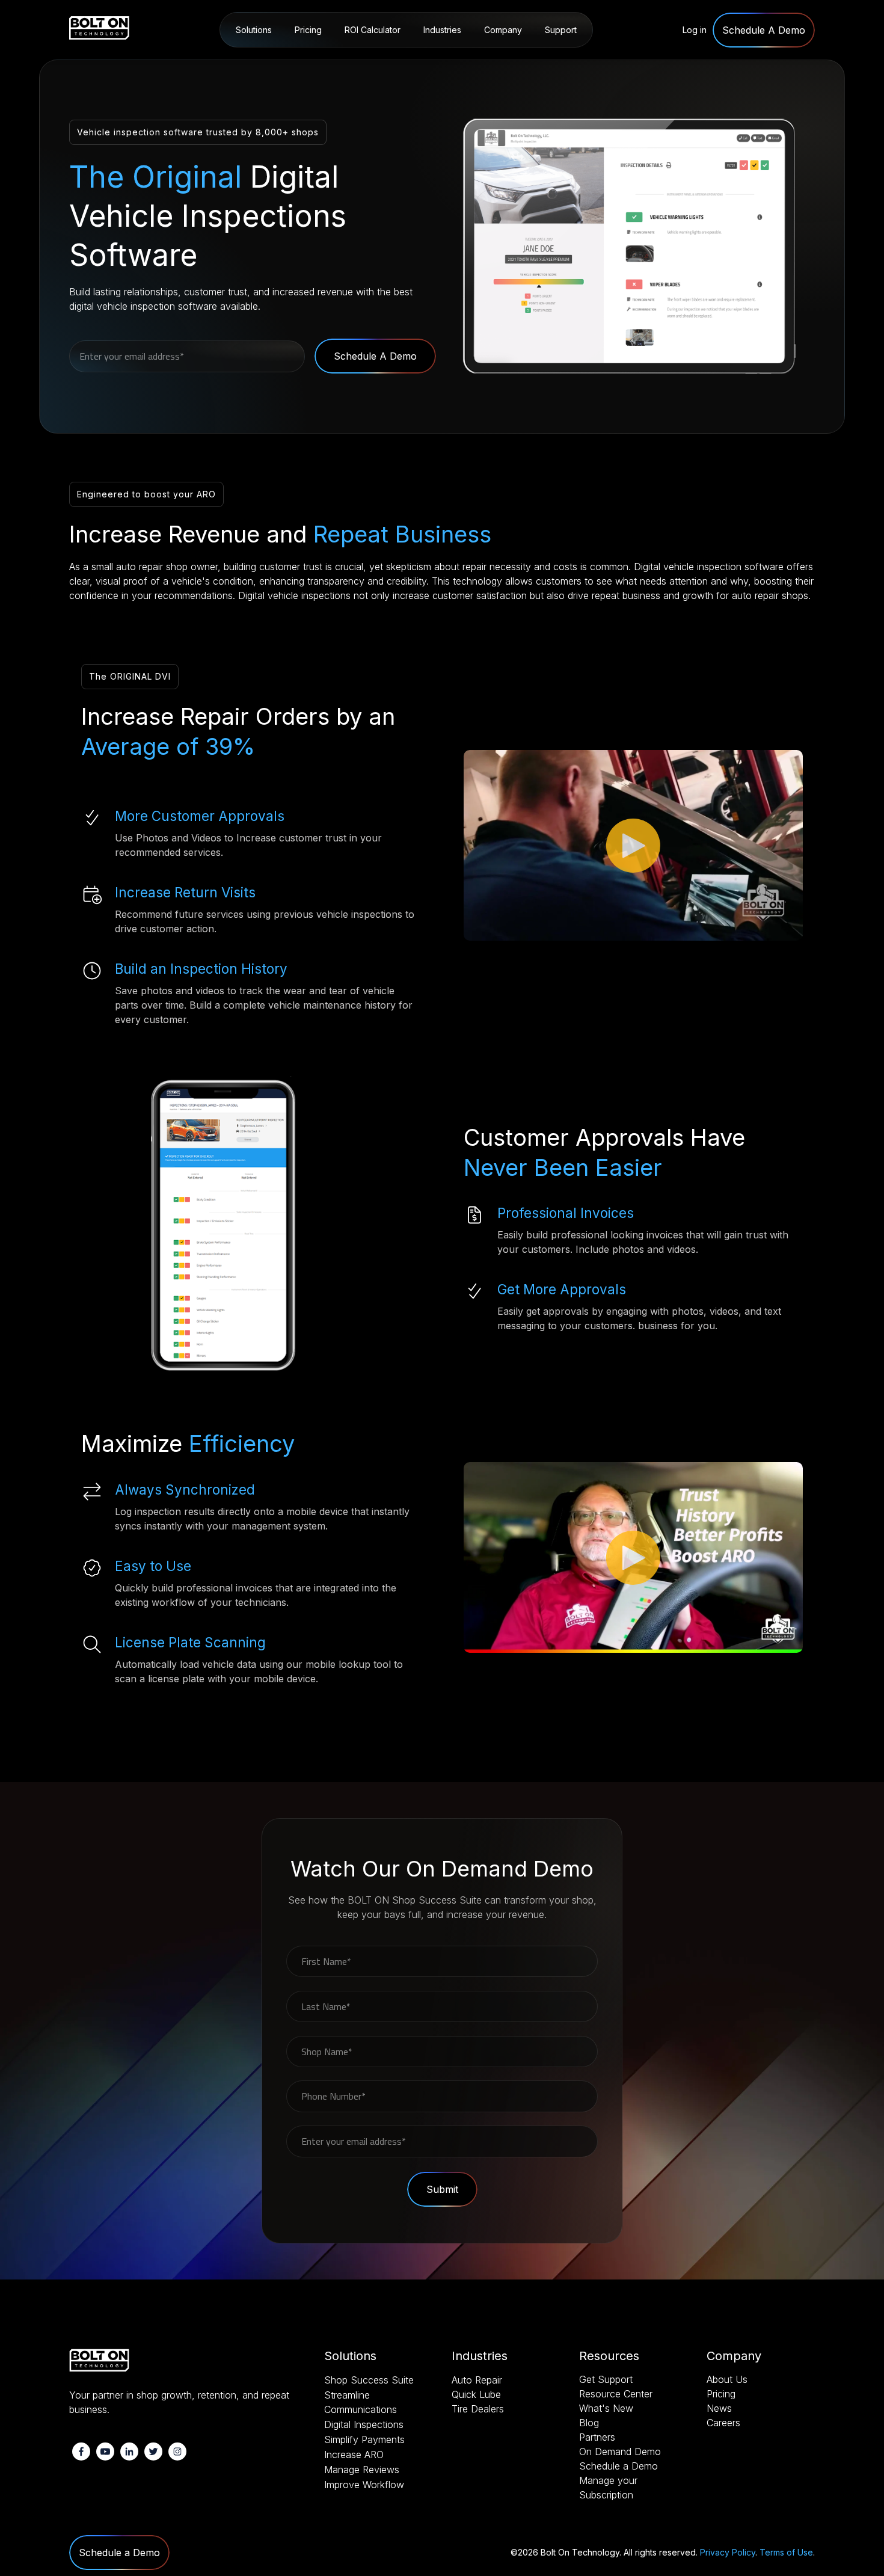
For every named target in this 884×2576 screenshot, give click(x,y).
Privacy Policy (728, 2552)
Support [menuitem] (561, 30)
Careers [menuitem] (723, 2423)
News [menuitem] (719, 2408)
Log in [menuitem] (695, 30)
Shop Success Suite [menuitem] (275, 61)
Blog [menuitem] (589, 2423)
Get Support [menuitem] (606, 2379)
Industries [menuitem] (442, 30)
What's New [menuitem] (606, 2408)
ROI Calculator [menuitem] (373, 30)
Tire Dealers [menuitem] (478, 2409)
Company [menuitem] (503, 30)
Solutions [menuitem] (254, 30)
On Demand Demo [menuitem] (620, 2452)
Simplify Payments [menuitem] (364, 2439)
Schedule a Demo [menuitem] (618, 2466)
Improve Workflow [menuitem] (364, 2485)
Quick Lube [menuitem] (476, 2394)
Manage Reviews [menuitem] (362, 2470)
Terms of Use (786, 2552)
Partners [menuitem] (597, 2437)
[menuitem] (764, 30)
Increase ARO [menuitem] (354, 2455)
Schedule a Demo (119, 2553)
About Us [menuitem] (505, 61)
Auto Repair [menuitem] (448, 61)
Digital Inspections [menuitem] (364, 2424)
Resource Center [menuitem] (575, 61)
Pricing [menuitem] (308, 30)
